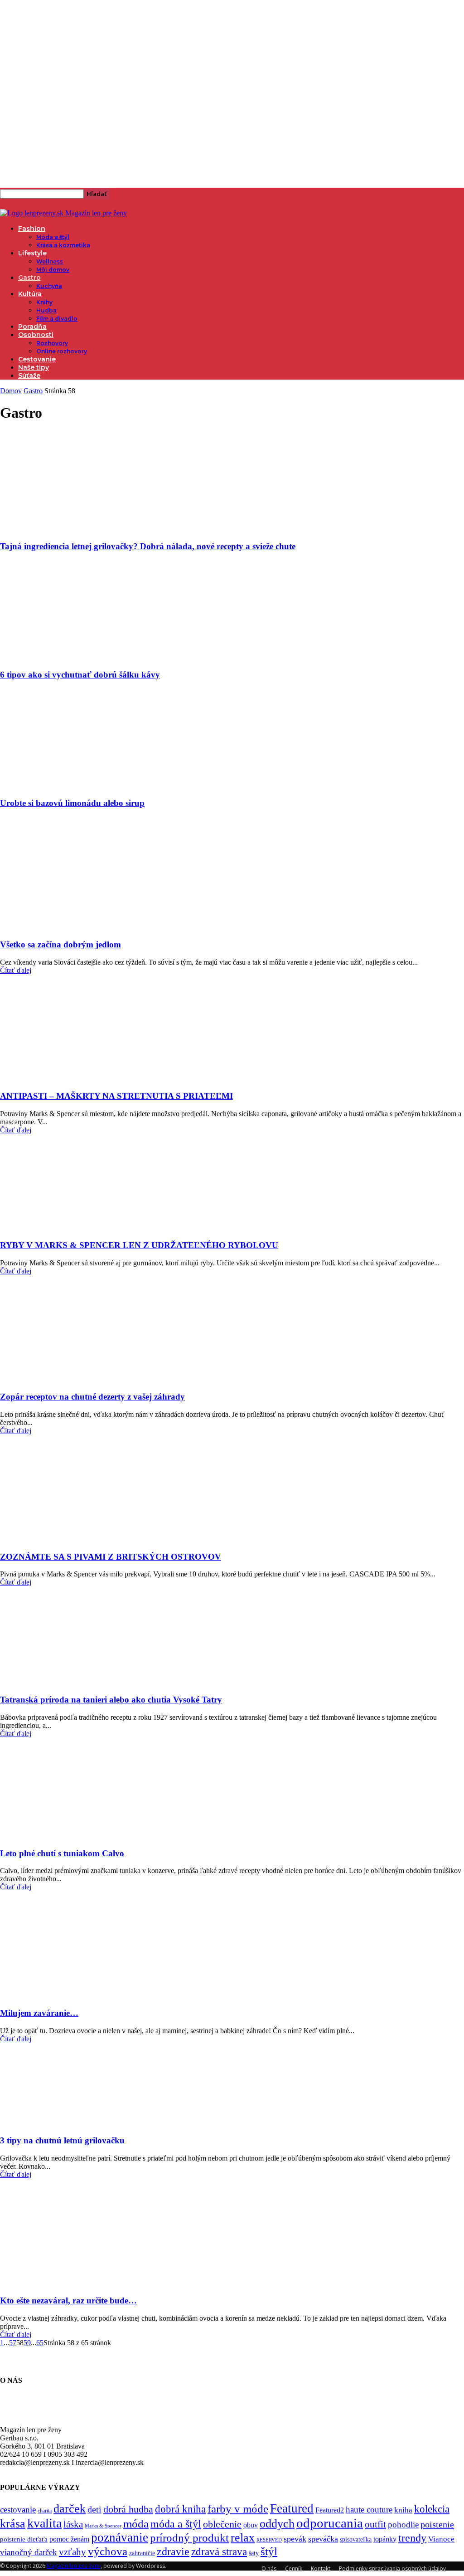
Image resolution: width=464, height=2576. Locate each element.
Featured (292, 2508)
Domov (11, 391)
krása (13, 2524)
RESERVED (269, 2540)
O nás (269, 2569)
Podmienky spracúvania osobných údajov (392, 2569)
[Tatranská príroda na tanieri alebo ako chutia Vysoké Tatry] (73, 1682)
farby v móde (238, 2509)
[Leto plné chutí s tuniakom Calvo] (73, 1836)
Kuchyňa (49, 286)
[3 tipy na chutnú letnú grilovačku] (73, 2123)
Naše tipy (34, 367)
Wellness (50, 261)
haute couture (369, 2510)
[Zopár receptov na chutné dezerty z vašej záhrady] (53, 1379)
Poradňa (32, 327)
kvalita (44, 2523)
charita (45, 2511)
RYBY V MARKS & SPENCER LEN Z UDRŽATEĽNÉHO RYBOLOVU (139, 1245)
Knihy (44, 302)
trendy (412, 2538)
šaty (254, 2553)
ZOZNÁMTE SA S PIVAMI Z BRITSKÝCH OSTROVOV (111, 1557)
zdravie (173, 2551)
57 (13, 2343)
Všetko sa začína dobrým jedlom (60, 944)
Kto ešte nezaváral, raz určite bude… (68, 2300)
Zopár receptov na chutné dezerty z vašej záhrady (92, 1397)
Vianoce (441, 2539)
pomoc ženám (69, 2539)
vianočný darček (29, 2552)
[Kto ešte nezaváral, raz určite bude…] (71, 2283)
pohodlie (403, 2525)
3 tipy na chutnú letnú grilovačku (62, 2140)
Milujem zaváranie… (39, 2013)
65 (40, 2343)
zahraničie (142, 2553)
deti (94, 2509)
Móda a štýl (53, 237)
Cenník (294, 2569)
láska (73, 2524)
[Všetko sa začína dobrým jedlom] (67, 927)
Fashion (32, 229)
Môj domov (53, 270)
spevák (295, 2539)
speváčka (323, 2539)
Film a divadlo (57, 319)
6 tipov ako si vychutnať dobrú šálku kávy (80, 675)
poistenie (437, 2524)
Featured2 (330, 2510)
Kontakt (321, 2569)
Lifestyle (32, 253)
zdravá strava (219, 2552)
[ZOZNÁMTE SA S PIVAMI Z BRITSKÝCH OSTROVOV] (53, 1539)
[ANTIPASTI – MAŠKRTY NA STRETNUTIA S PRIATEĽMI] (60, 1079)
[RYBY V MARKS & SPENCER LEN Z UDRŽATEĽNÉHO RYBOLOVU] (73, 1227)
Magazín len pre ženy (74, 2566)
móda (136, 2524)
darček (70, 2508)
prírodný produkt (189, 2538)
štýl (269, 2551)
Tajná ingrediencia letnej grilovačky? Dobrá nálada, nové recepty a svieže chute (148, 546)
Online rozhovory (62, 351)
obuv (251, 2525)
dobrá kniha (180, 2509)
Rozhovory (52, 343)
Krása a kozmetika (63, 245)
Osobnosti (36, 335)
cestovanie (18, 2510)
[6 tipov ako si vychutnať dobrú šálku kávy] (81, 657)
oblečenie (222, 2524)
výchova (108, 2551)
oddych (277, 2524)
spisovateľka (356, 2539)
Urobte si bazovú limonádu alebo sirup (72, 803)
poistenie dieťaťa (24, 2539)
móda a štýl (176, 2524)
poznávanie (120, 2537)
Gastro (29, 278)
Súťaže (29, 376)
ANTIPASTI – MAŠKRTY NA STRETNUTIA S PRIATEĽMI (116, 1096)
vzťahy (72, 2552)
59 (27, 2343)
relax (243, 2538)
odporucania (330, 2523)
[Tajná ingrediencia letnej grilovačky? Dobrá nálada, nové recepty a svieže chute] (81, 529)
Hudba (46, 310)
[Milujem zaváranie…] (71, 1995)
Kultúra (30, 294)
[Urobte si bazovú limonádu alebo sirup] (81, 786)
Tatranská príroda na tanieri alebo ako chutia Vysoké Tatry (111, 1700)
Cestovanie (37, 359)
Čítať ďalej (16, 970)
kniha (403, 2510)
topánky (385, 2539)
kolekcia (432, 2509)
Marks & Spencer (103, 2526)
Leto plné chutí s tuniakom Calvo (62, 1853)
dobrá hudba (128, 2509)
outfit (375, 2524)
